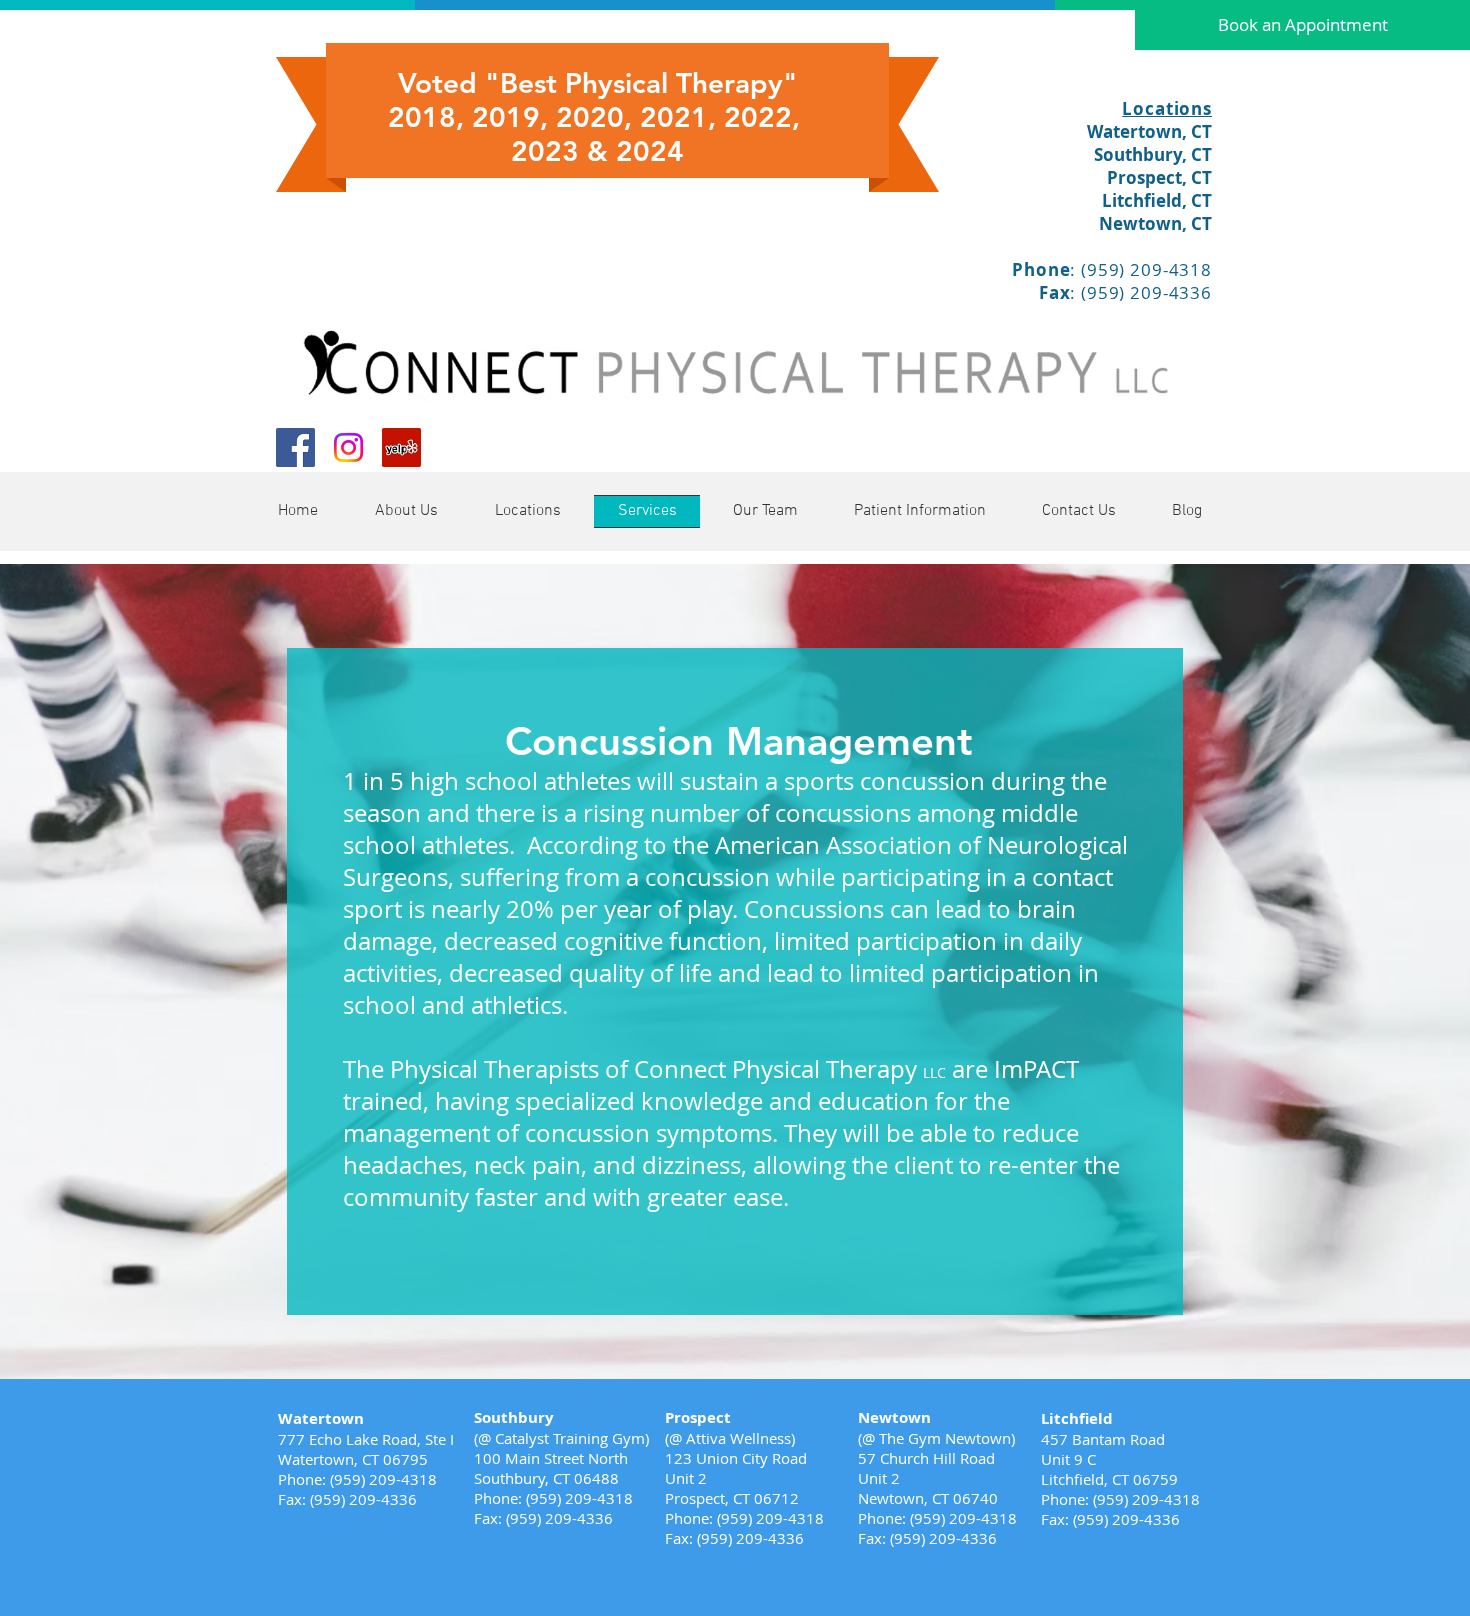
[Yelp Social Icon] (401, 447)
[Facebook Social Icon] (295, 447)
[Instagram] (348, 447)
